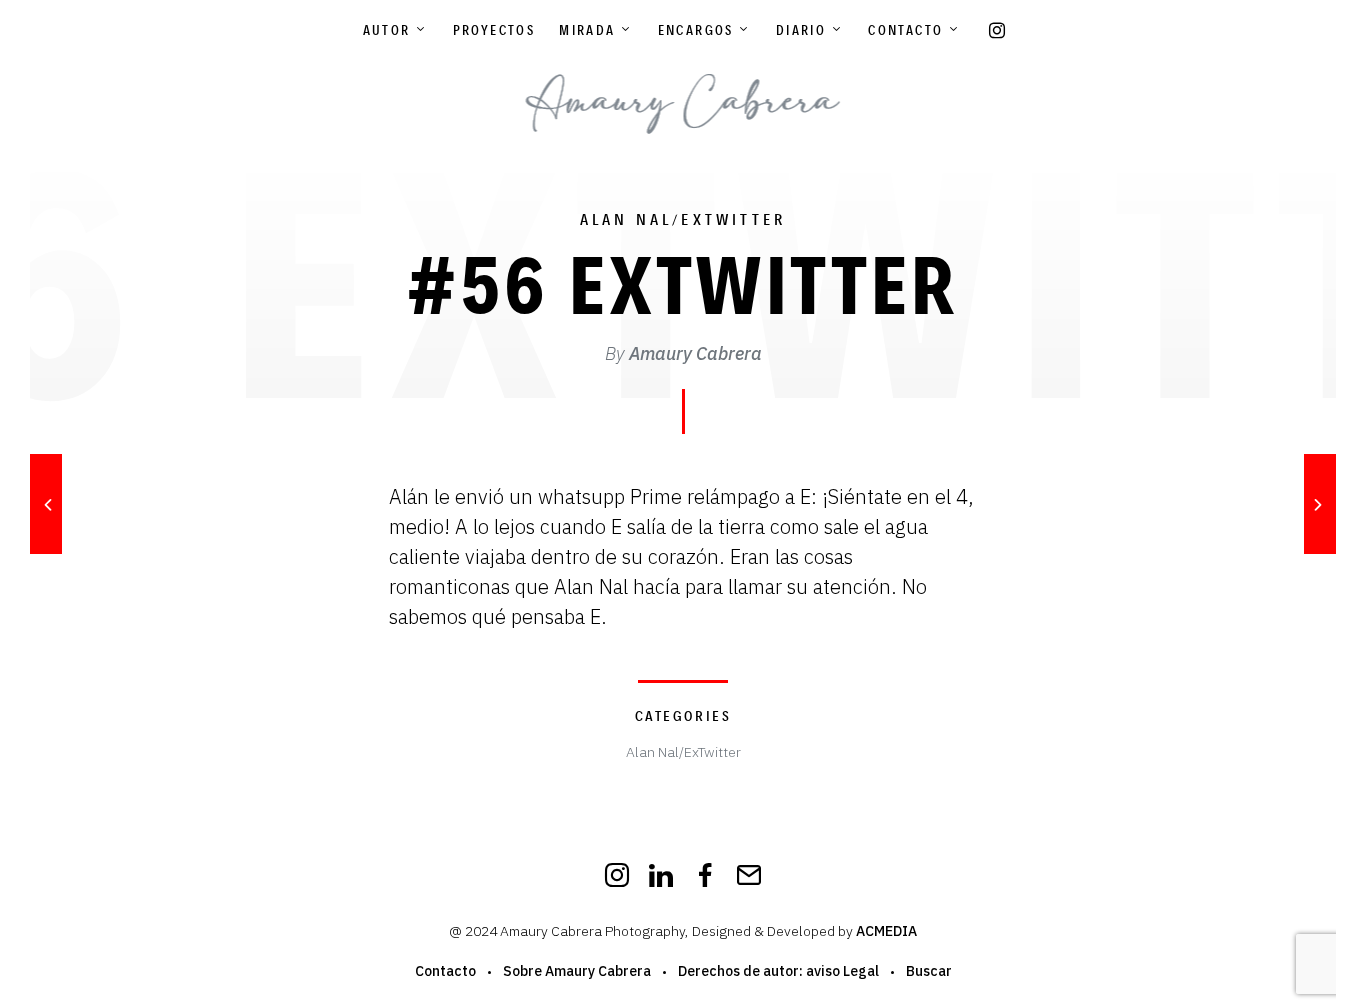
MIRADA (587, 30)
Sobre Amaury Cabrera (577, 971)
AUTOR (387, 30)
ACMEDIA (886, 931)
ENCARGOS (696, 30)
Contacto (905, 30)
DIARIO (801, 30)
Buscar (929, 971)
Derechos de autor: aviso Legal (778, 971)
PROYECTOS (494, 30)
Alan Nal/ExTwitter (683, 219)
